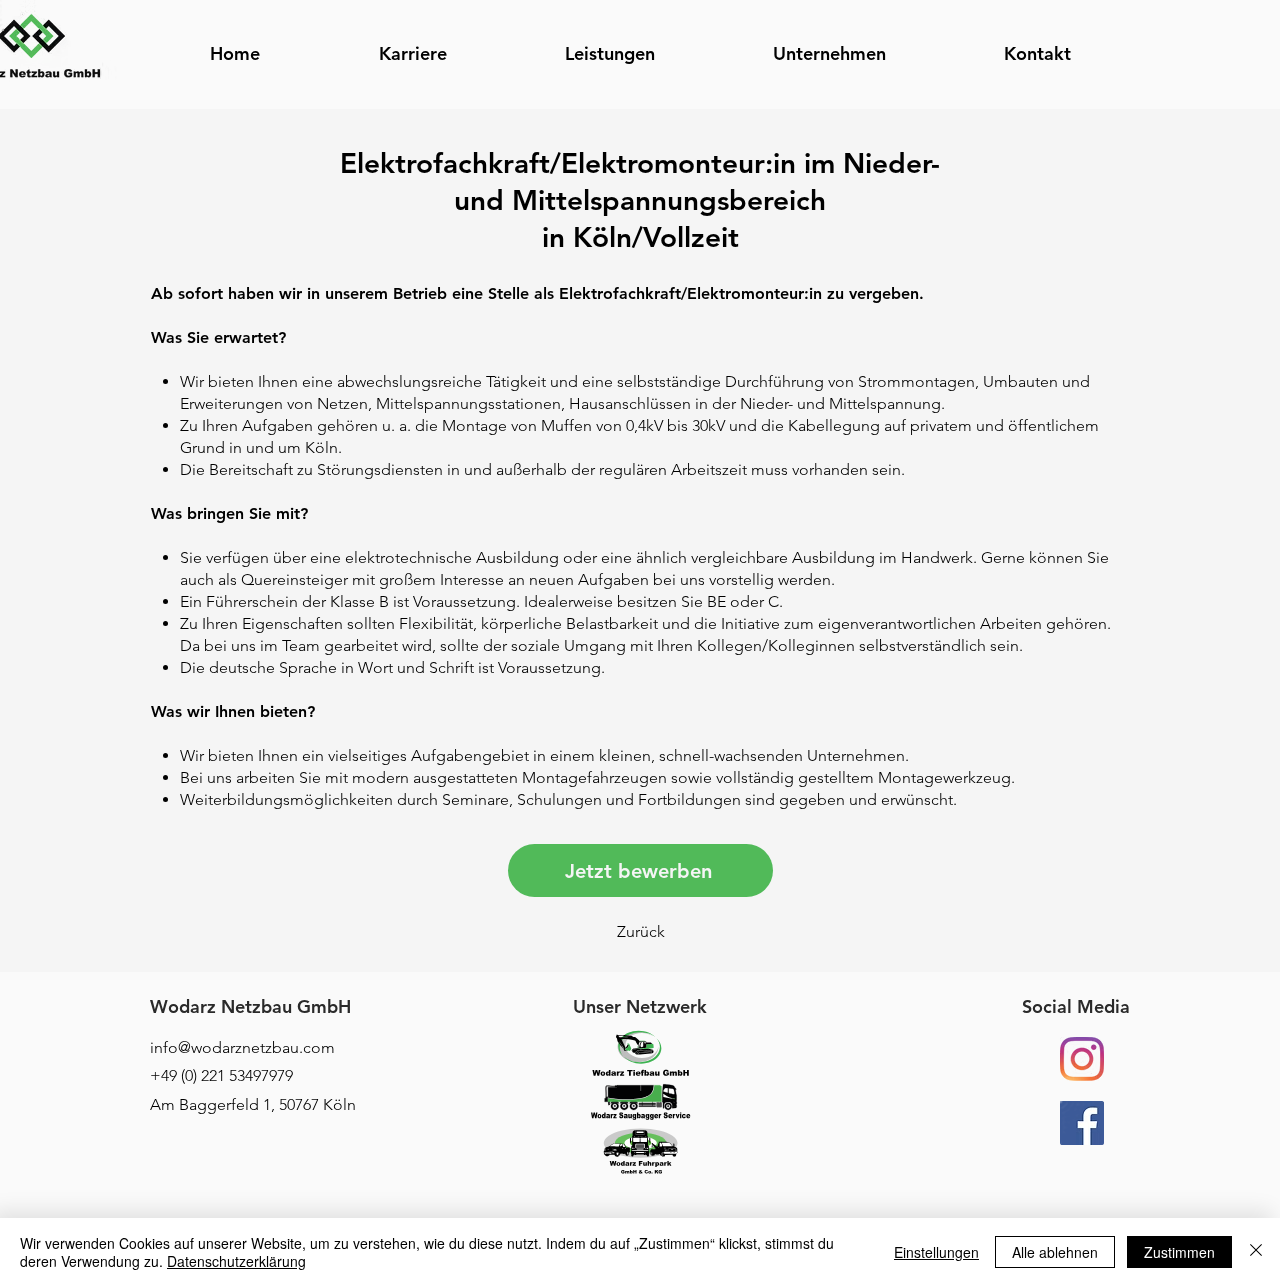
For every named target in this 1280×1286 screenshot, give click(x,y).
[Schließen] (1256, 1252)
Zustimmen (1179, 1252)
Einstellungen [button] (936, 1252)
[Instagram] (1082, 1059)
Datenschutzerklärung (236, 1261)
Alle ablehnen (1055, 1252)
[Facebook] (1082, 1123)
